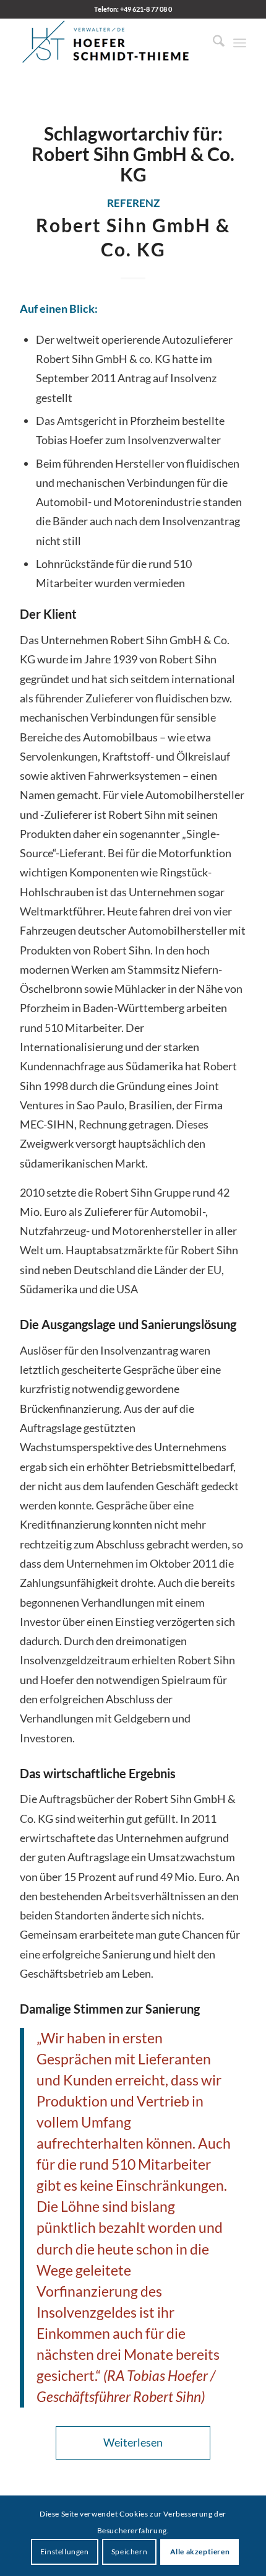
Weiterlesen (133, 2442)
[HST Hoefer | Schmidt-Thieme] (110, 43)
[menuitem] (212, 43)
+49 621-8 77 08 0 (146, 9)
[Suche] (212, 43)
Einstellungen (65, 2552)
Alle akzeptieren (200, 2552)
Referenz (133, 203)
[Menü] (240, 43)
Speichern (129, 2552)
